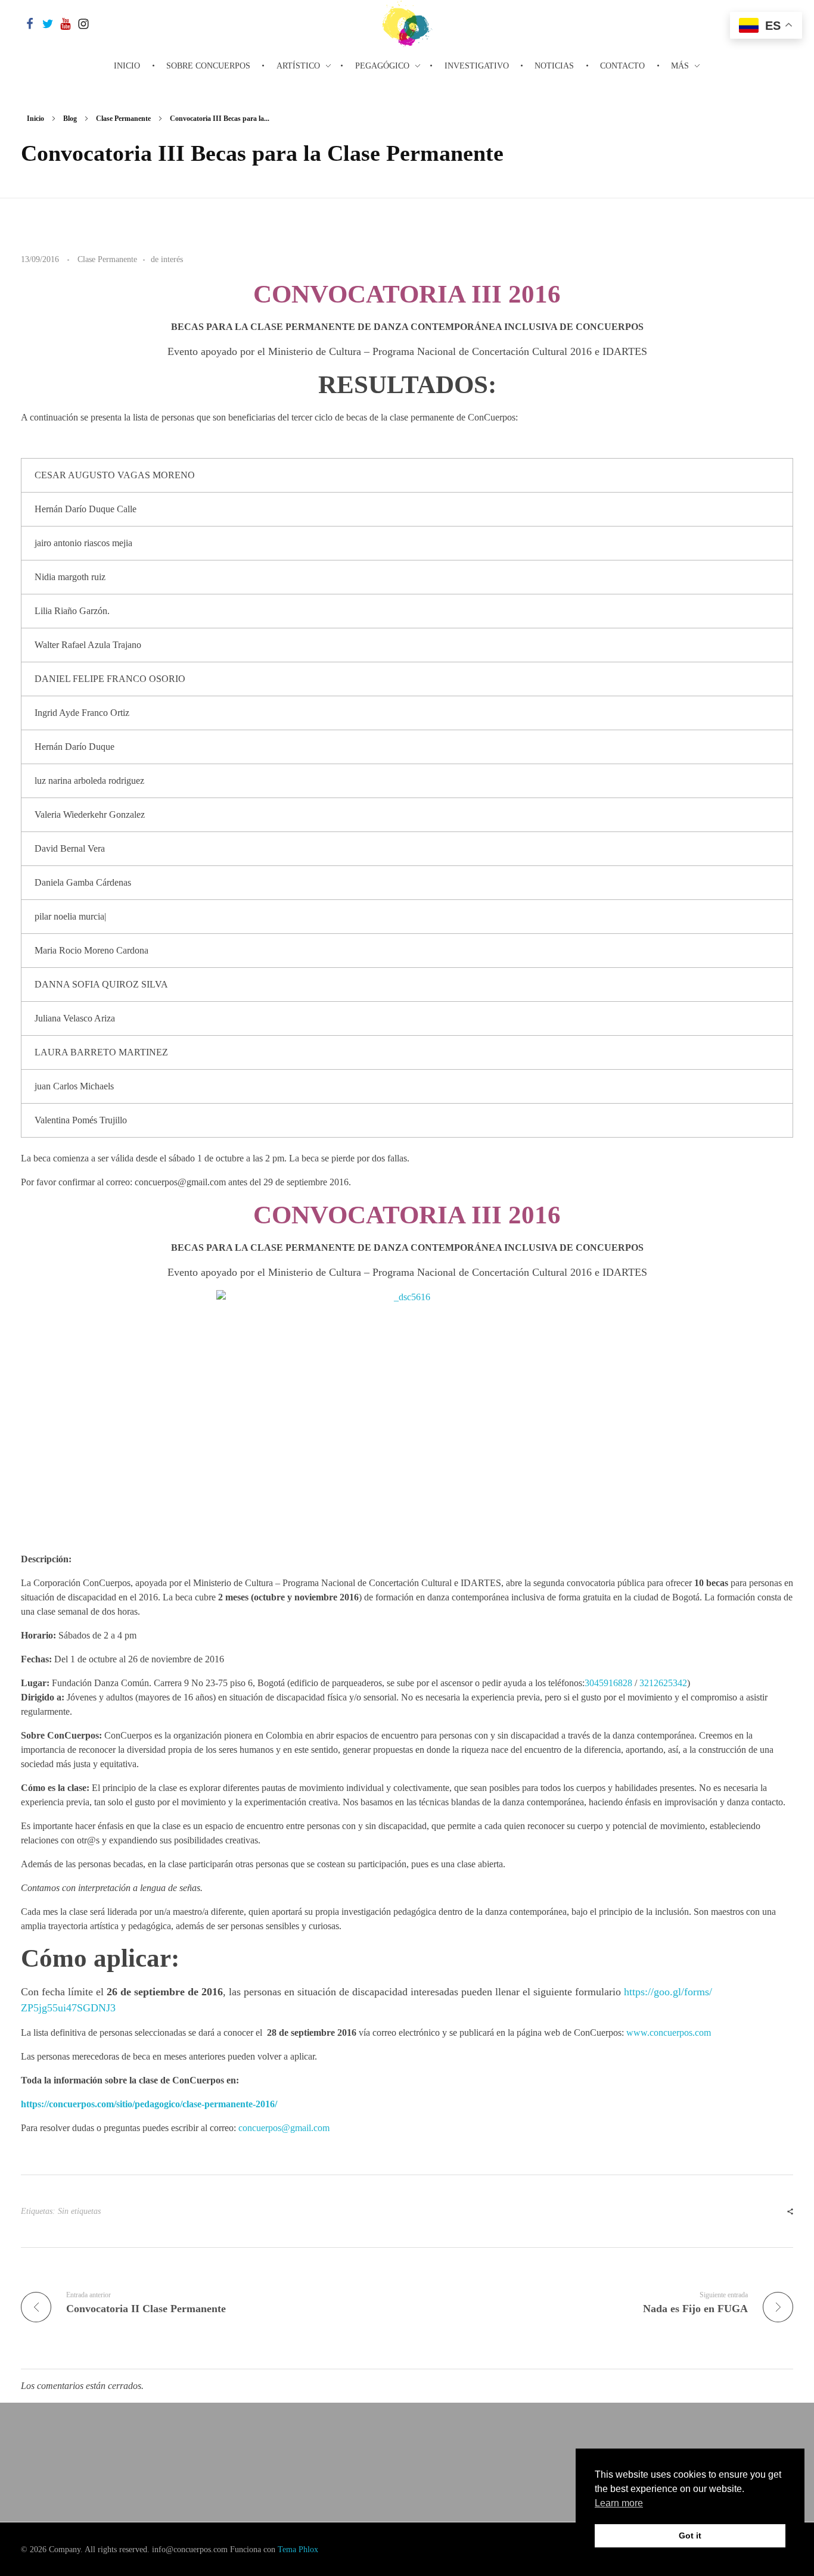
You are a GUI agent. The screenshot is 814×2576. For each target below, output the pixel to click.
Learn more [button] (619, 2503)
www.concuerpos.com (669, 2033)
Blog (70, 119)
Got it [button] (690, 2535)
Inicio (35, 119)
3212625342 (663, 1683)
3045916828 (608, 1683)
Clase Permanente (123, 119)
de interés (167, 259)
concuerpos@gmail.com (284, 2128)
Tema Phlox (298, 2549)
